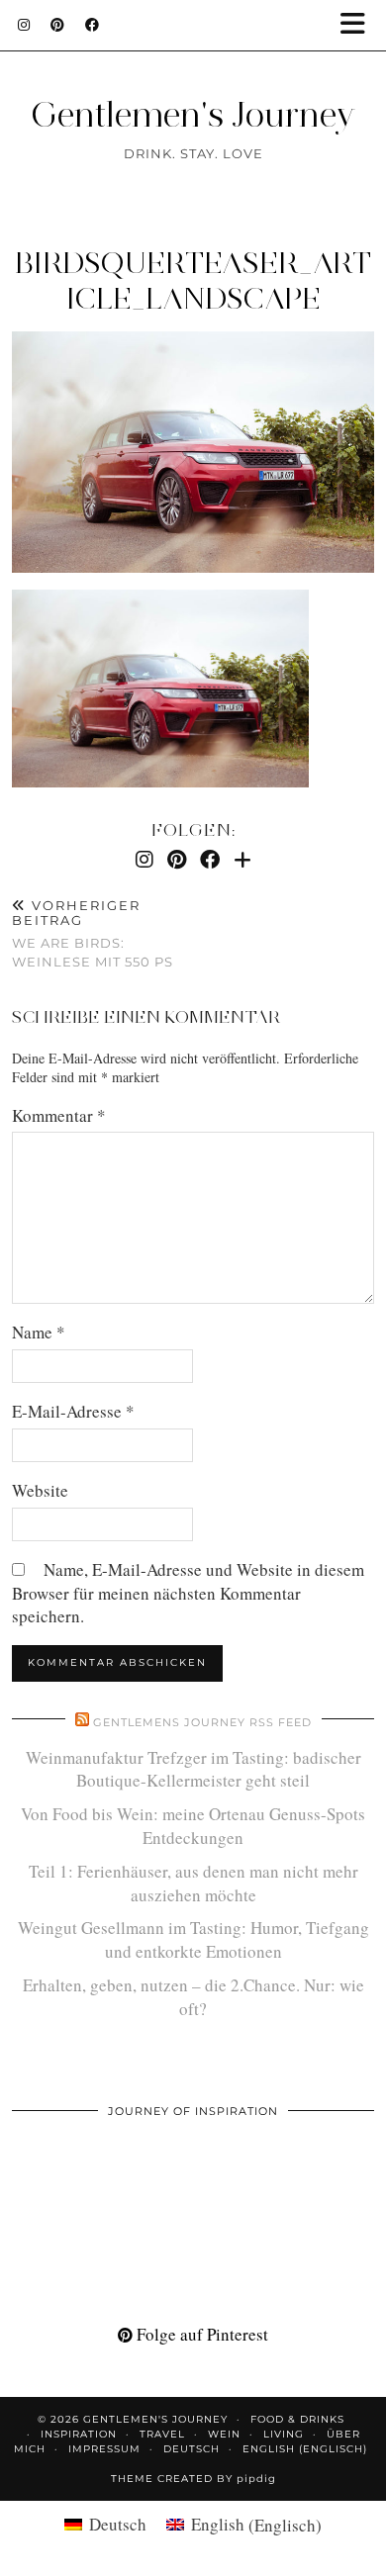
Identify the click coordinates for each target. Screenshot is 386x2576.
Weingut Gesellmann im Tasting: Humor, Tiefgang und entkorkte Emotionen (193, 1939)
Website (40, 1490)
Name (39, 1332)
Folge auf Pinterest (200, 2334)
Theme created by (193, 2479)
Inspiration (79, 2434)
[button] (359, 25)
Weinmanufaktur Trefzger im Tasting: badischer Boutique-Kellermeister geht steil (193, 1769)
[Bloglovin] (242, 859)
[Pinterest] (58, 25)
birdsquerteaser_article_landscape (193, 280)
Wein (224, 2434)
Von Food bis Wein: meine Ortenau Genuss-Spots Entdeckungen (193, 1826)
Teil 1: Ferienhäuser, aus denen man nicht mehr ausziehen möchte (193, 1883)
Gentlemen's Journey (193, 115)
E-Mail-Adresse (73, 1411)
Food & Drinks (297, 2419)
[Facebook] (93, 25)
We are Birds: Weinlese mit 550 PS (93, 934)
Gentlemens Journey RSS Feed (202, 1722)
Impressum (104, 2449)
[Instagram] (24, 25)
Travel (162, 2434)
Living (284, 2434)
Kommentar (59, 1115)
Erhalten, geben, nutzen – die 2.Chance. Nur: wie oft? (193, 1997)
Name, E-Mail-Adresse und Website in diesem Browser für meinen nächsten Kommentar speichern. (188, 1593)
